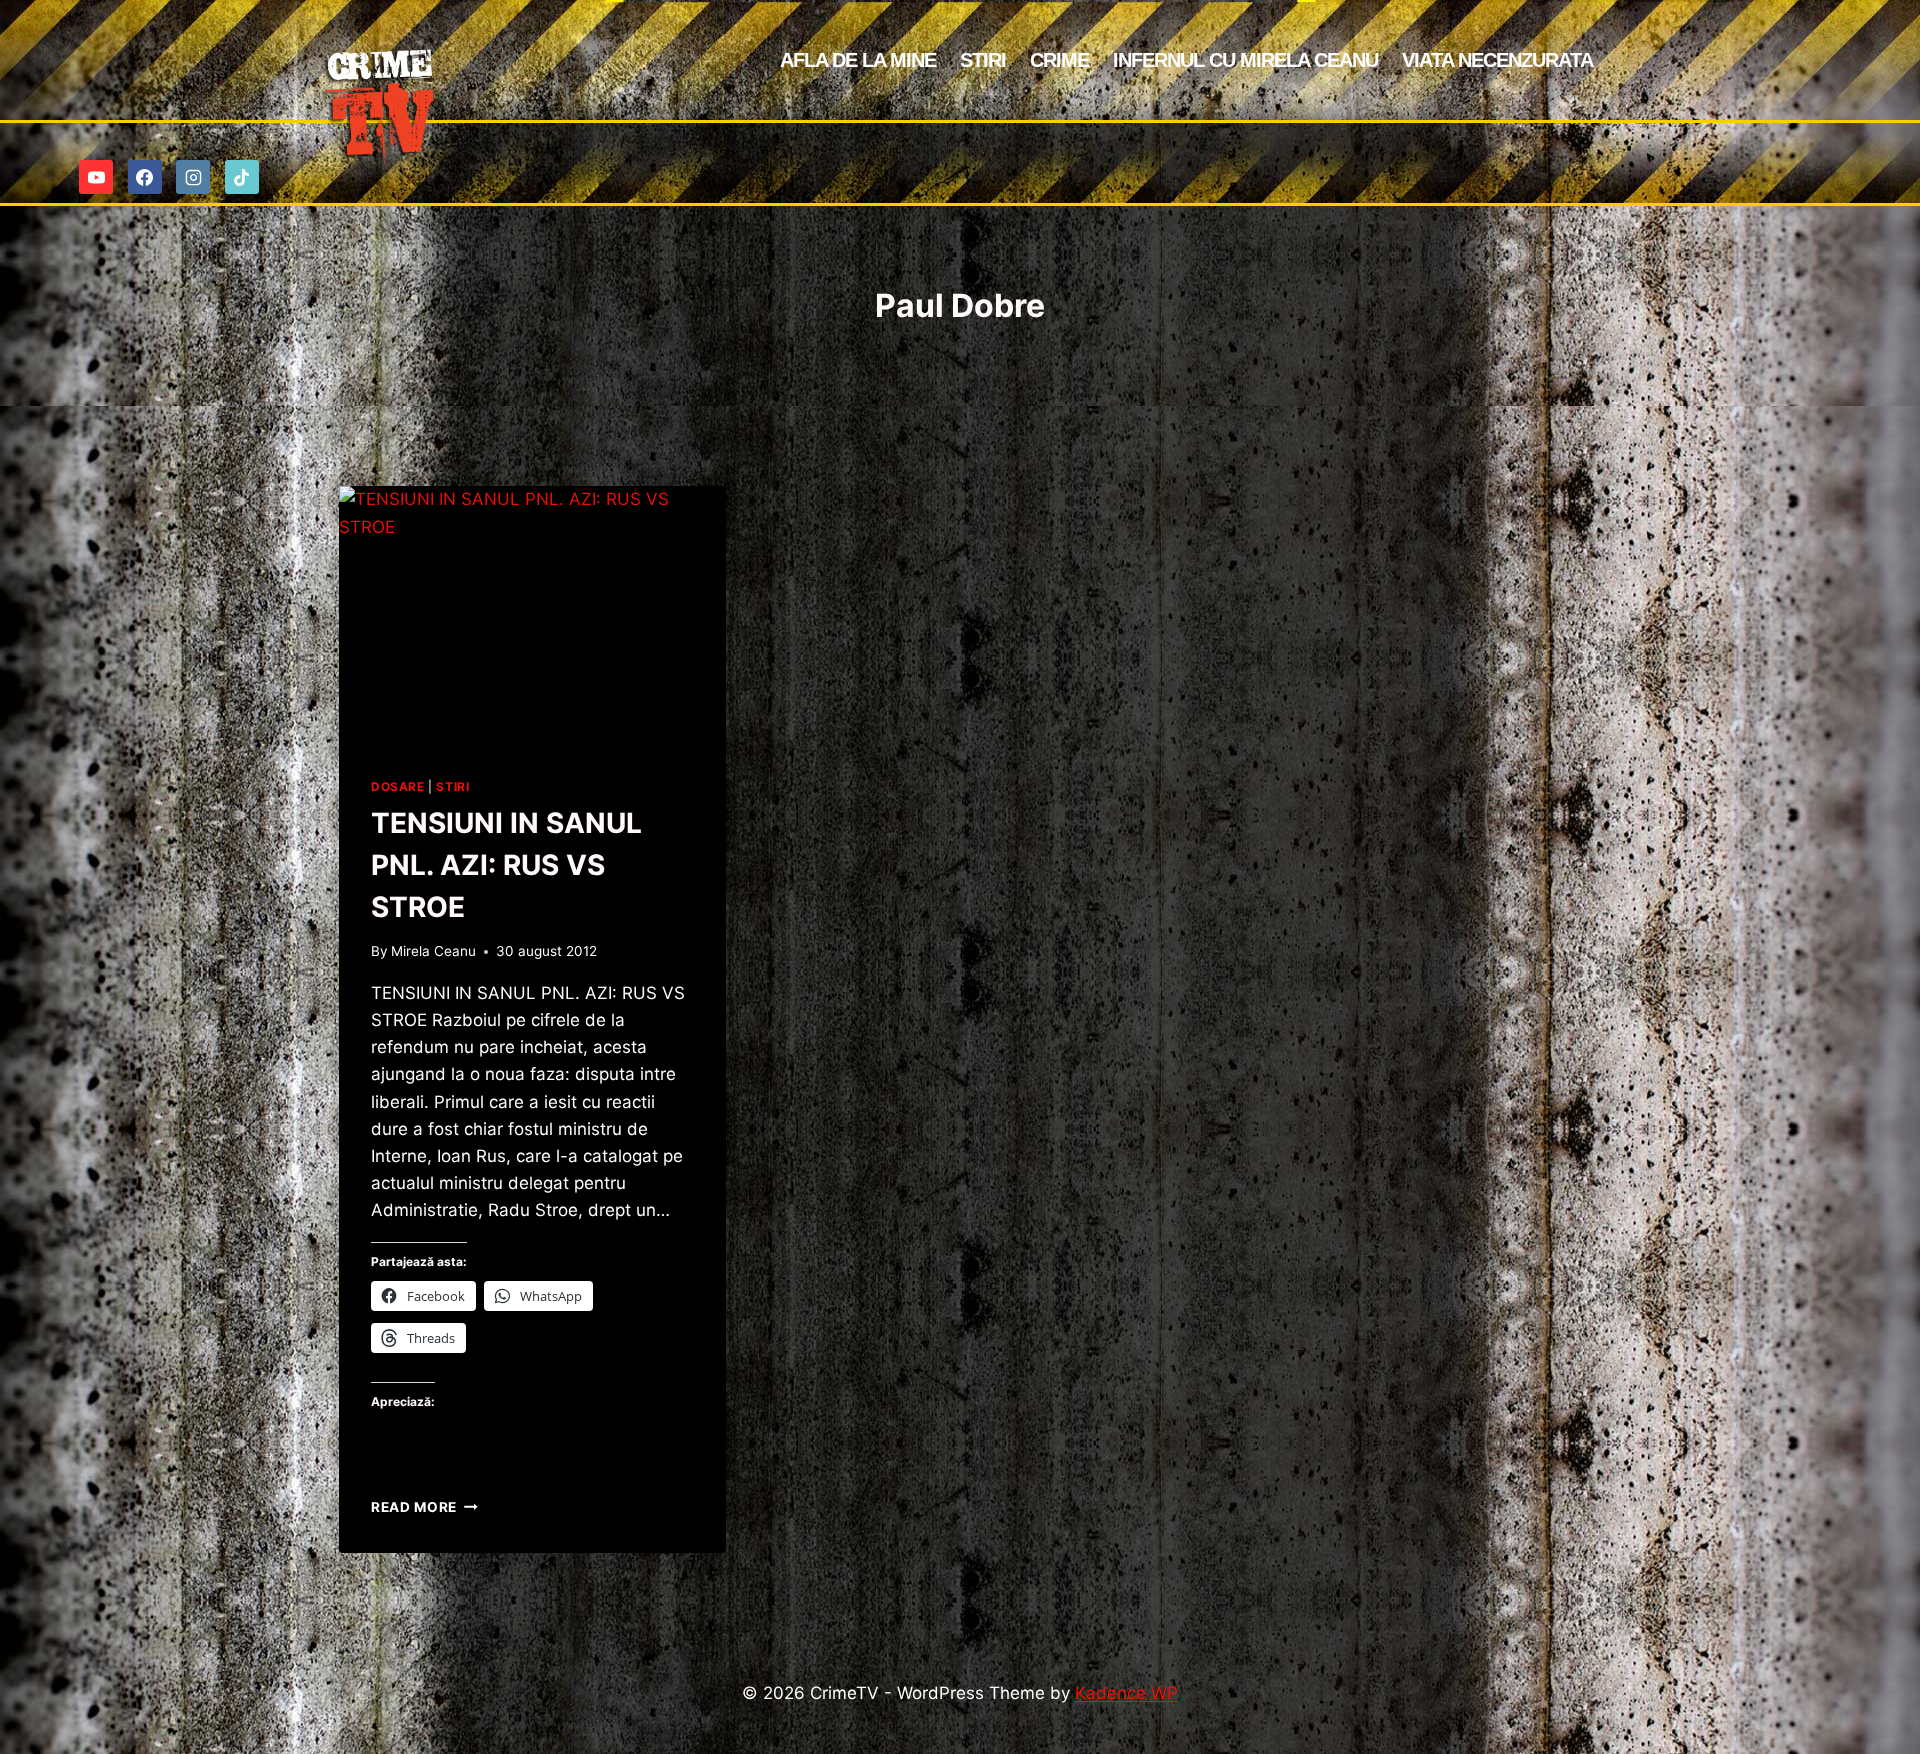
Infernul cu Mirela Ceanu (1245, 60)
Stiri (983, 60)
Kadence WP (1126, 1693)
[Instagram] (193, 177)
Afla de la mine (858, 60)
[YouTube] (96, 177)
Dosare (398, 786)
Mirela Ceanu (433, 951)
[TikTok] (242, 177)
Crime (1059, 60)
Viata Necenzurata (1497, 60)
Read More (424, 1507)
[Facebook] (145, 177)
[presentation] (532, 615)
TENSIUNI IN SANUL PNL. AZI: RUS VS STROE (506, 865)
